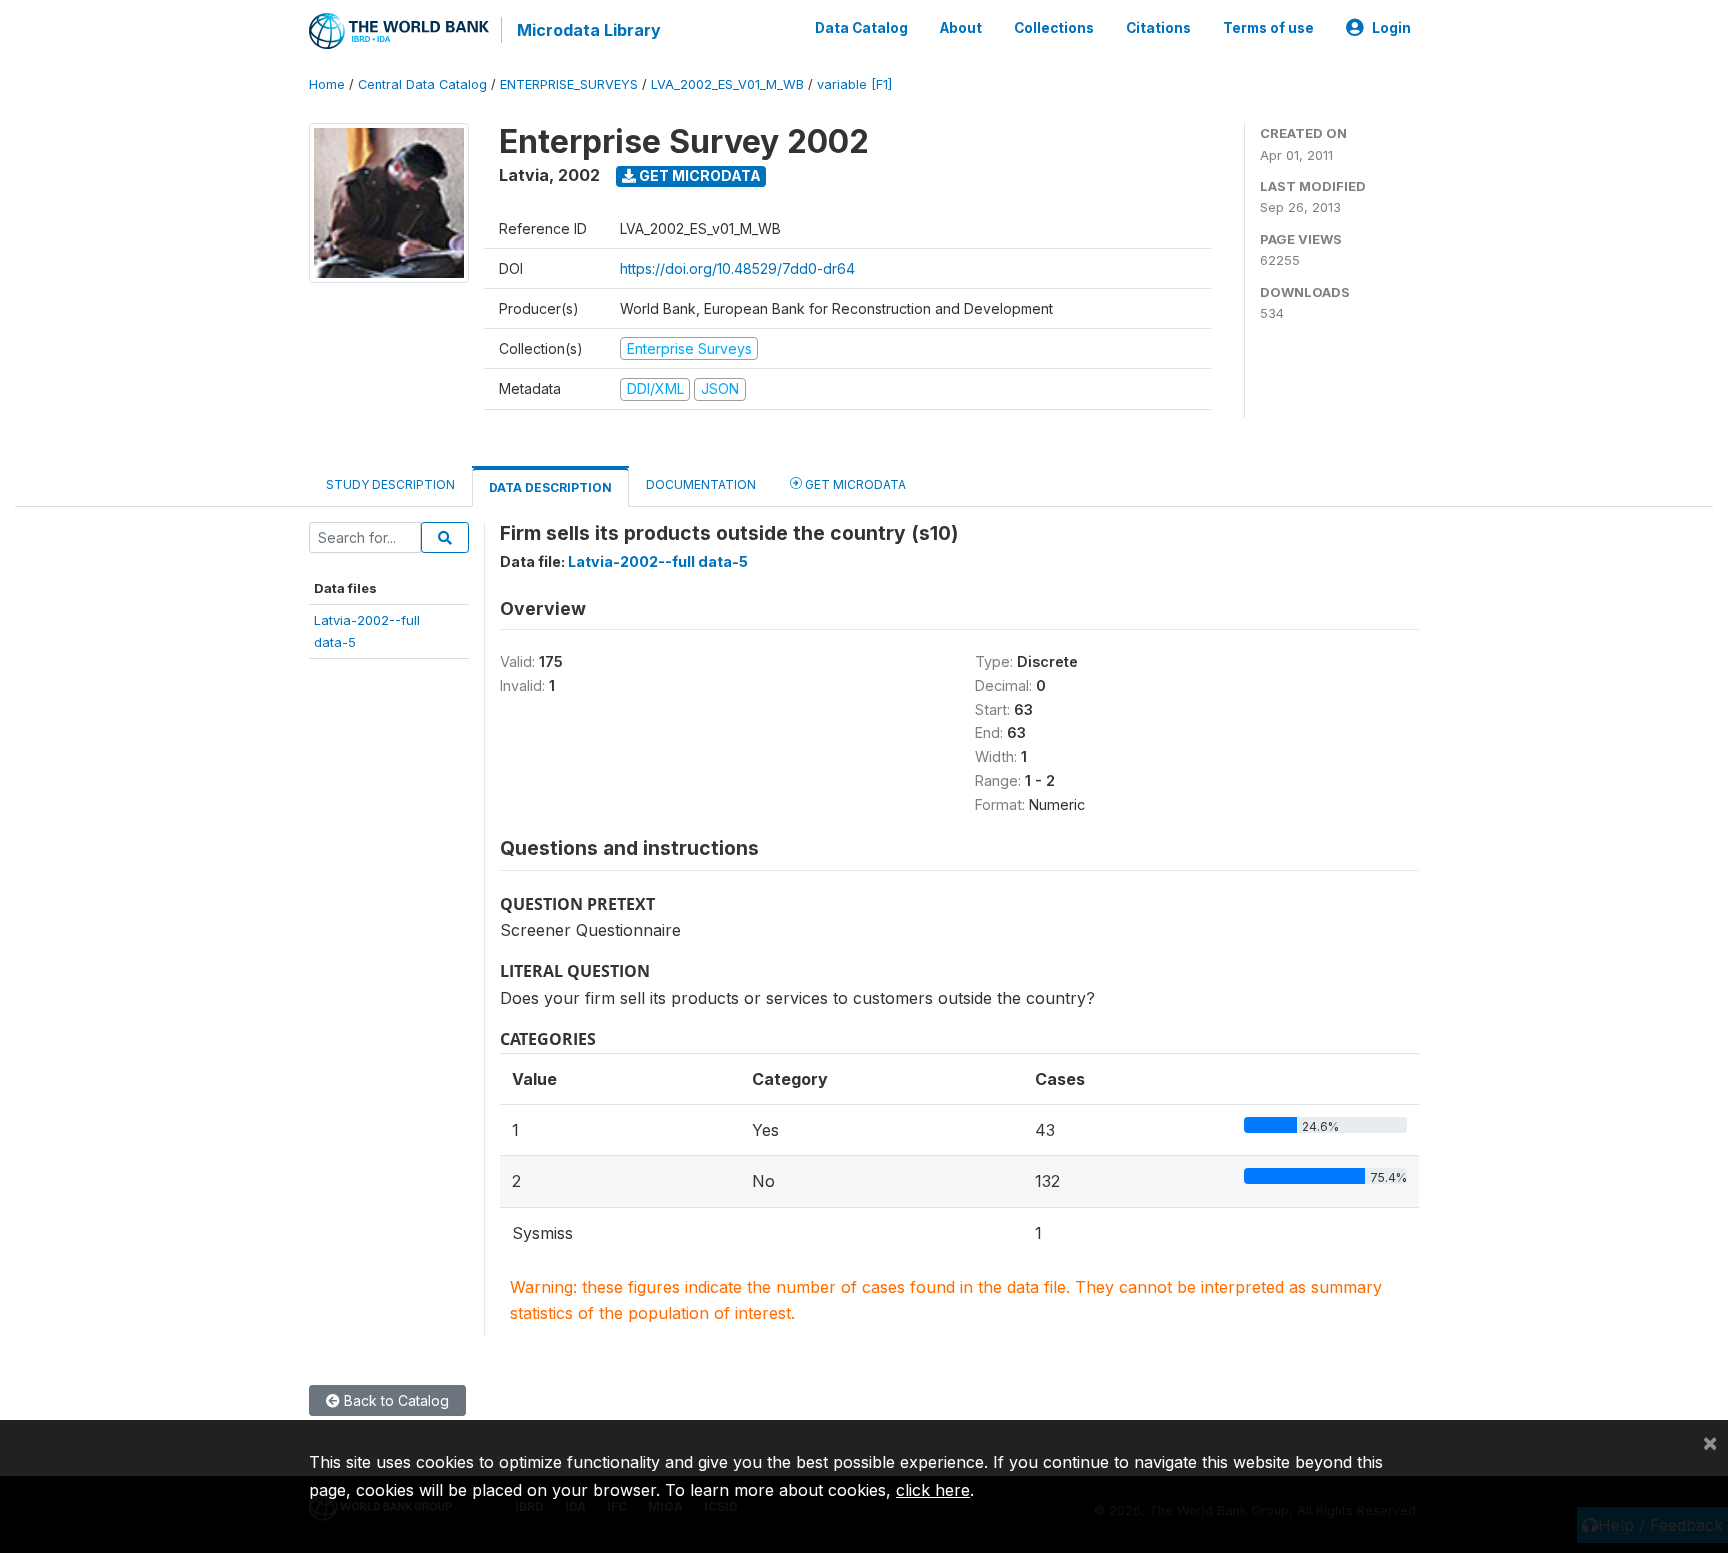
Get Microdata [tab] (854, 484)
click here (933, 1490)
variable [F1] (854, 84)
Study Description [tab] (390, 484)
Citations (1158, 28)
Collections (1054, 28)
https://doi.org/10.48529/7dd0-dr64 (737, 268)
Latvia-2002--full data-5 (658, 561)
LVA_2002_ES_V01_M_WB (727, 84)
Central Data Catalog (422, 84)
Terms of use (1268, 28)
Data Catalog (861, 28)
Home (327, 84)
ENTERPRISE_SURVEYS (569, 84)
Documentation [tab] (701, 484)
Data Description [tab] (550, 487)
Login (1391, 28)
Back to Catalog (394, 1400)
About (961, 28)
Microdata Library (589, 30)
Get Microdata (698, 175)
